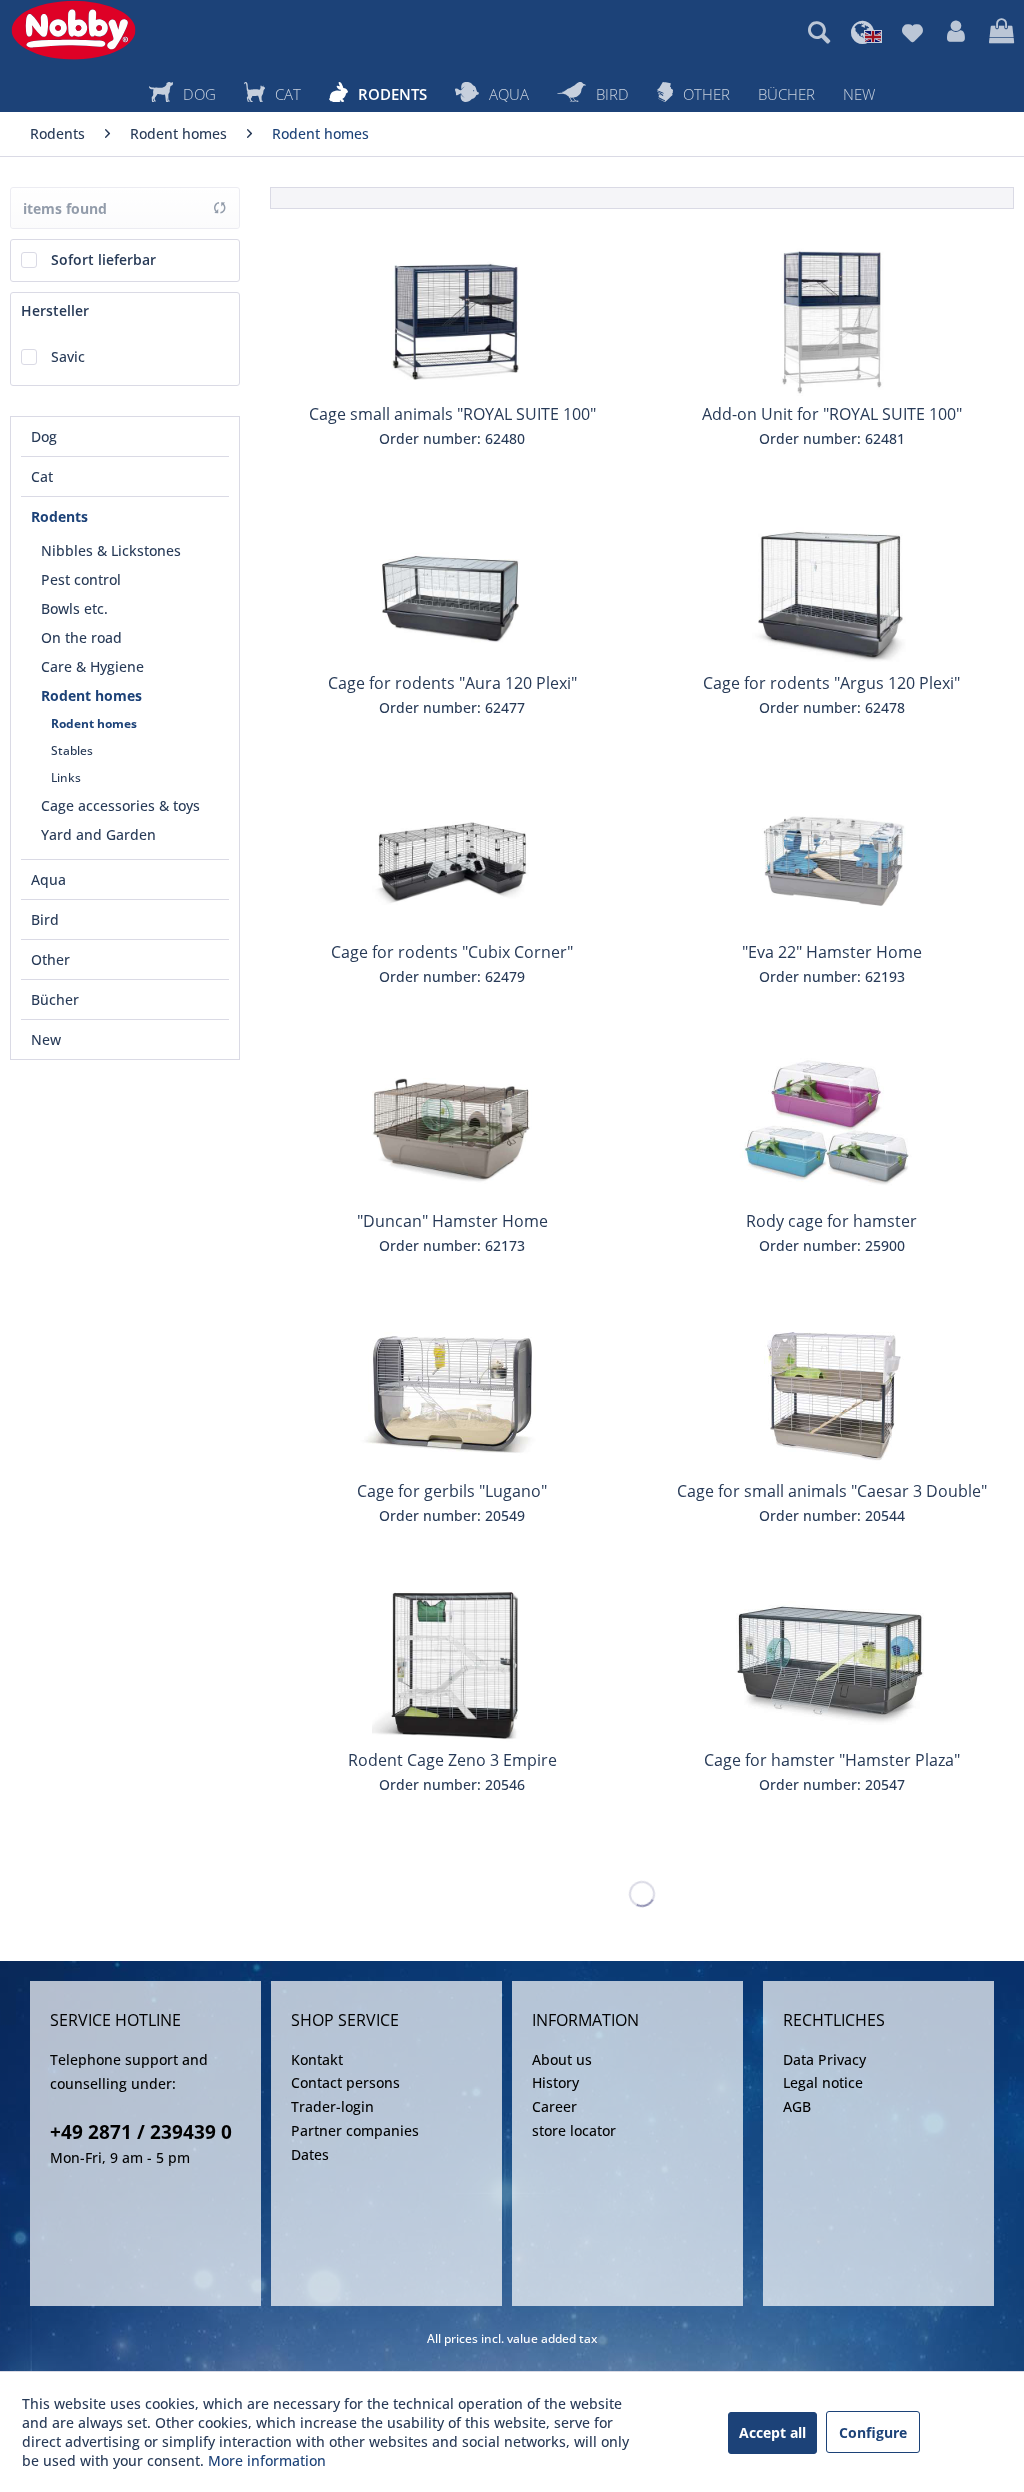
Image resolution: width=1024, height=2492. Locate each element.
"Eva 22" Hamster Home (832, 952)
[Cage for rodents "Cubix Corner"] (452, 857)
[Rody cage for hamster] (832, 1126)
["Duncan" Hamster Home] (452, 1126)
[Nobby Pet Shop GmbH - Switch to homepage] (73, 30)
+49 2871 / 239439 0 (141, 2132)
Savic (68, 356)
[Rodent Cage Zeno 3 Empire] (452, 1665)
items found (65, 208)
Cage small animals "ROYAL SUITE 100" (452, 414)
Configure (873, 2432)
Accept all (772, 2432)
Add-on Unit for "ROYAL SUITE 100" (832, 414)
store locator (574, 2130)
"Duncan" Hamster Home (452, 1221)
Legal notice (823, 2082)
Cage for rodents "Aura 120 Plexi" (452, 683)
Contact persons (345, 2082)
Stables (72, 750)
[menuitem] (819, 32)
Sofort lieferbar (103, 259)
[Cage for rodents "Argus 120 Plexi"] (832, 588)
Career (554, 2106)
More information (267, 2460)
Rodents (59, 516)
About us (562, 2059)
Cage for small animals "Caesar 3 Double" (832, 1491)
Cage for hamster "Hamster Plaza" (832, 1760)
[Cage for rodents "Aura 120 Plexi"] (452, 588)
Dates (310, 2154)
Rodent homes (91, 695)
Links (66, 777)
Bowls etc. (74, 608)
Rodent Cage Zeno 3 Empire (452, 1760)
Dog (44, 436)
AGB (797, 2106)
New (46, 1039)
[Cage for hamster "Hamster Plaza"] (832, 1665)
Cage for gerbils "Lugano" (452, 1491)
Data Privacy (824, 2059)
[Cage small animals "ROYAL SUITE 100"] (452, 319)
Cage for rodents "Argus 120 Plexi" (831, 683)
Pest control (81, 579)
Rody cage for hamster (831, 1221)
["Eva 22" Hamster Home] (832, 857)
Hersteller (55, 310)
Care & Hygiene (92, 666)
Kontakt (317, 2059)
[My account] (956, 32)
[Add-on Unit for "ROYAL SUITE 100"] (832, 319)
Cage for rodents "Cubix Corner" (452, 952)
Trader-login (332, 2106)
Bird (45, 919)
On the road (81, 637)
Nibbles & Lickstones (111, 550)
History (555, 2082)
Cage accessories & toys (120, 805)
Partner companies (355, 2130)
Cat (42, 476)
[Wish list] (912, 32)
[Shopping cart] (1001, 32)
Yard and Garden (98, 834)
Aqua (48, 879)
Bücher (55, 999)
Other (50, 959)
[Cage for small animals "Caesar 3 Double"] (832, 1396)
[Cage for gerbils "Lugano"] (452, 1396)
